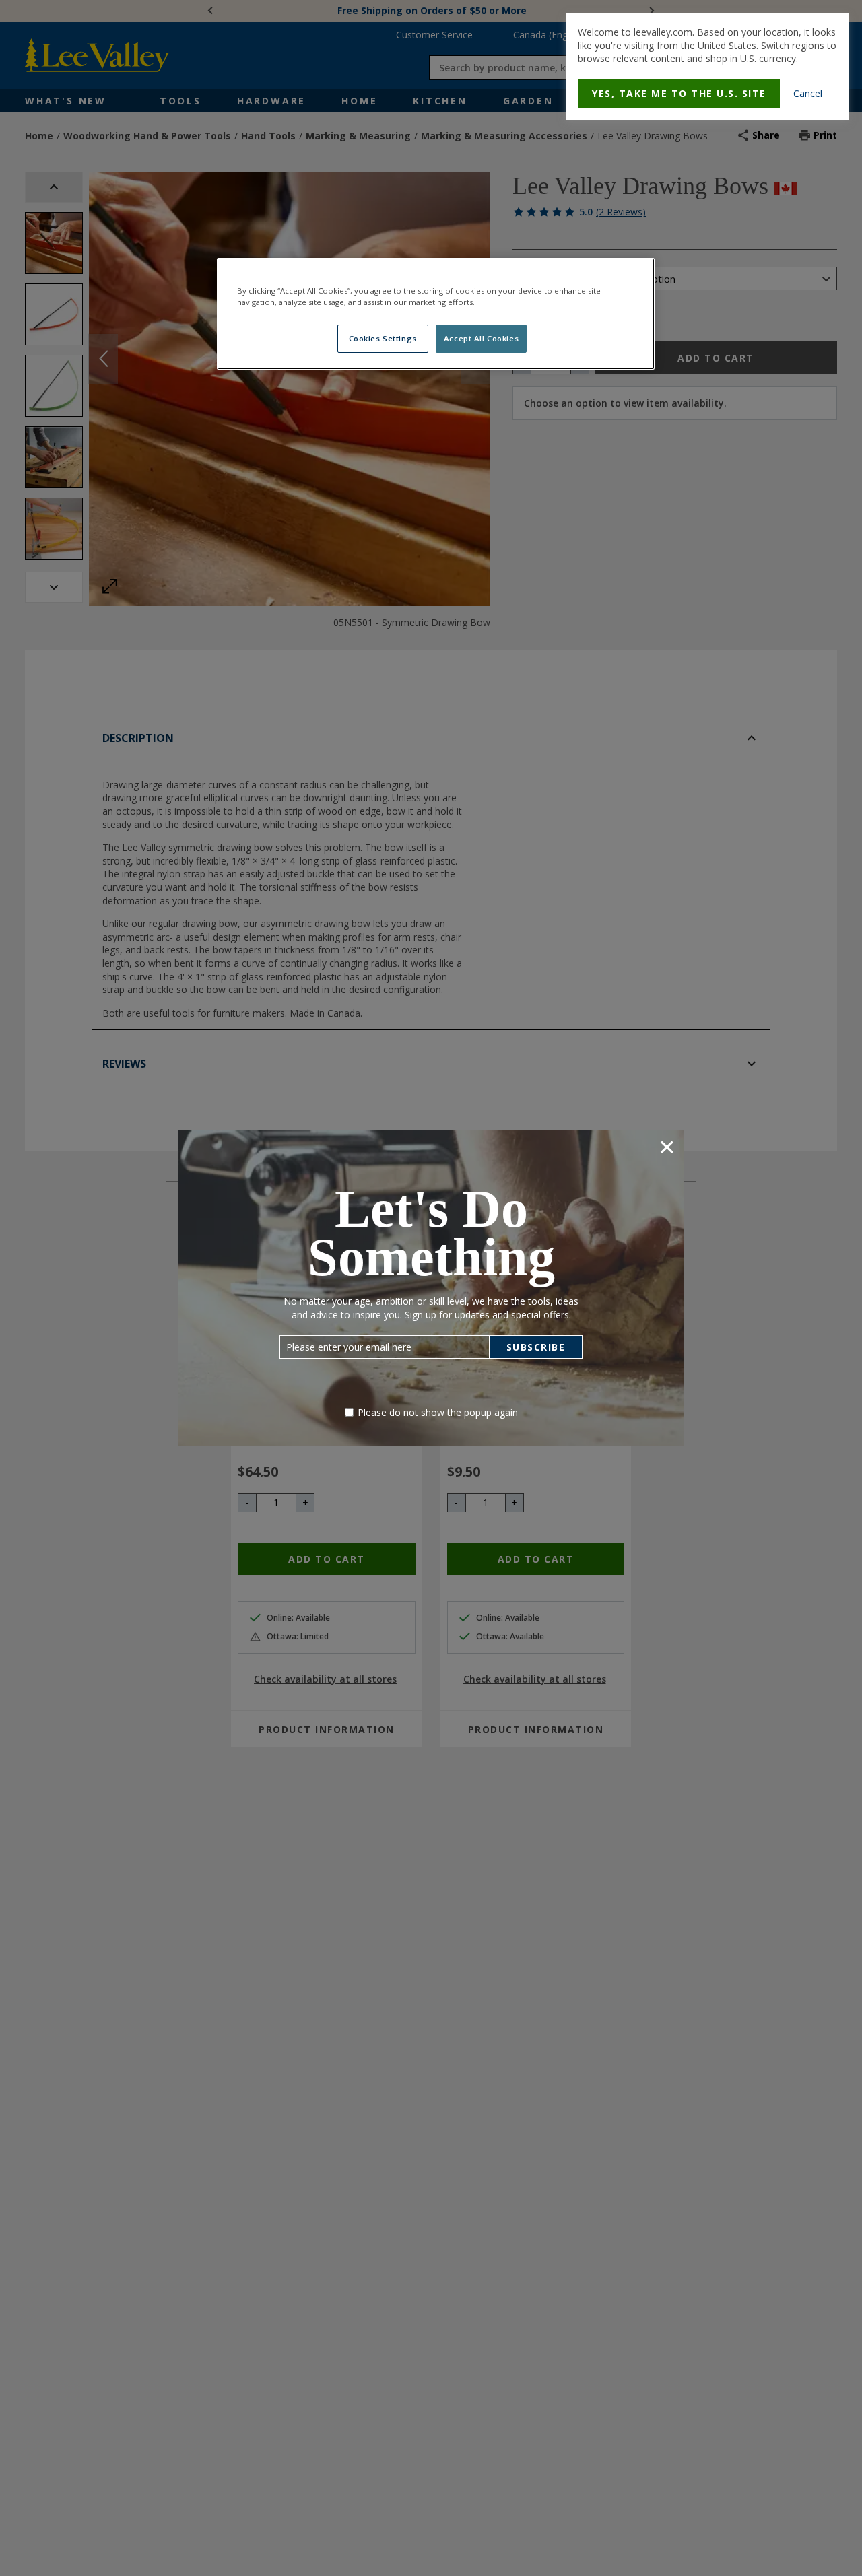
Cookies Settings (383, 338)
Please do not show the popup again (438, 1412)
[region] (436, 314)
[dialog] (707, 67)
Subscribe (536, 1347)
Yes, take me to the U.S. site (679, 93)
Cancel (808, 93)
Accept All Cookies (481, 338)
